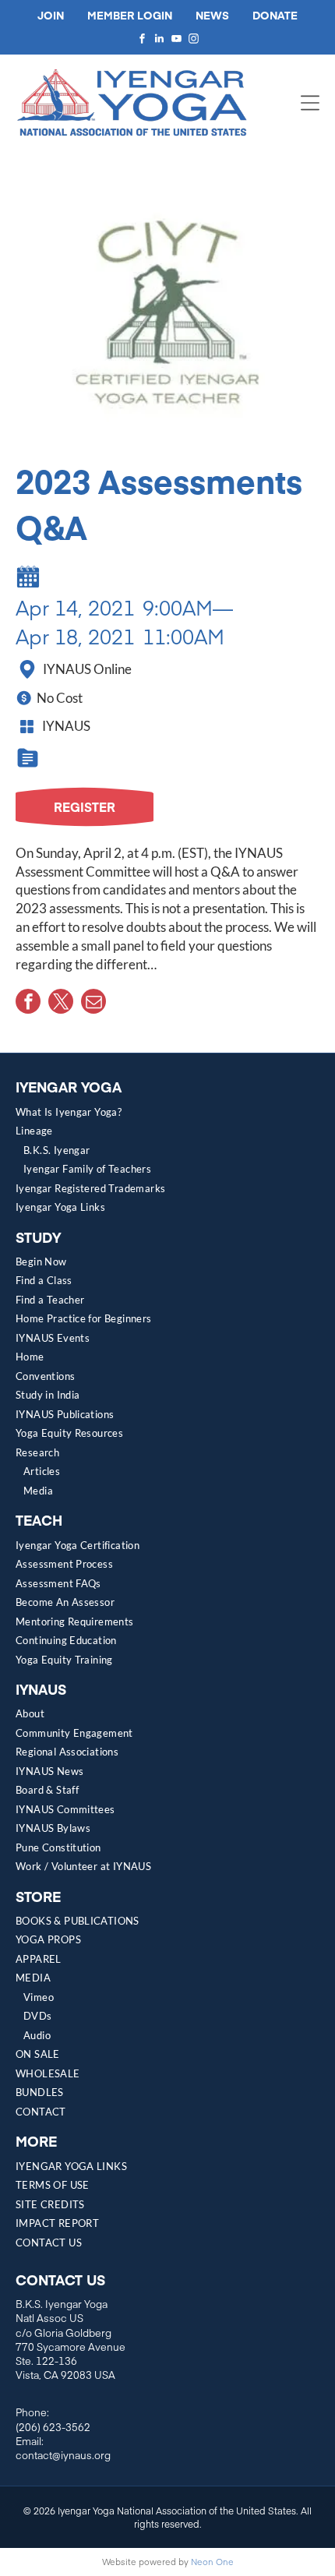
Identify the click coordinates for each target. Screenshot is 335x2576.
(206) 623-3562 (53, 2427)
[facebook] (142, 39)
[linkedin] (159, 39)
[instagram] (193, 39)
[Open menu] (310, 103)
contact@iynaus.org (63, 2455)
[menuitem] (167, 1115)
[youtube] (176, 39)
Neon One (212, 2562)
